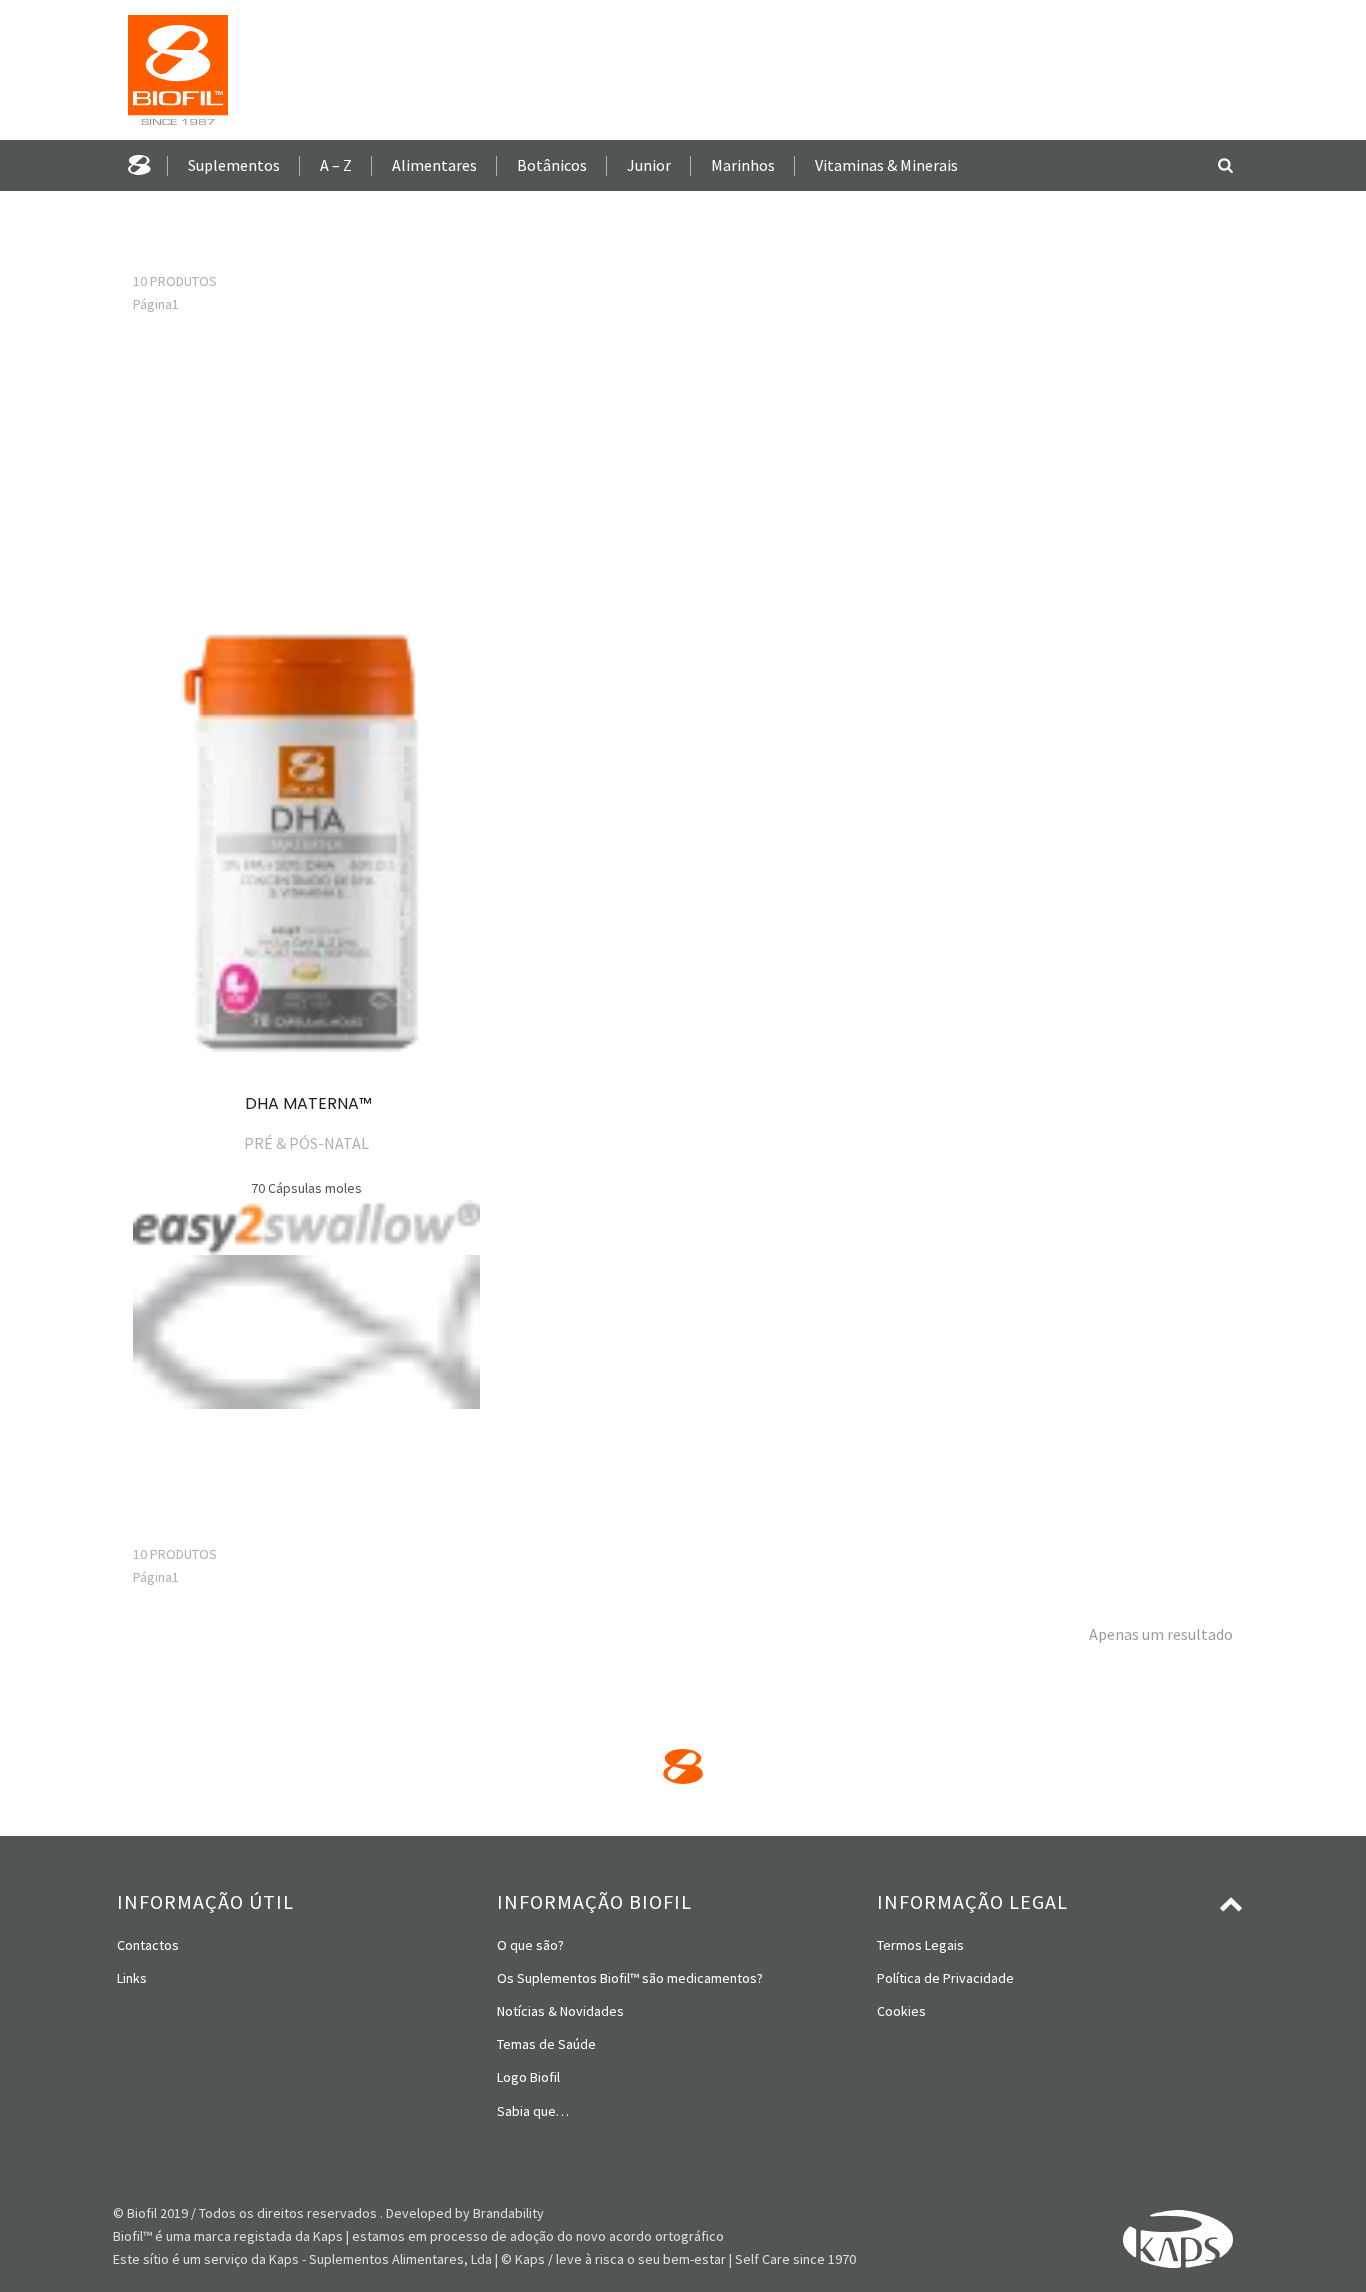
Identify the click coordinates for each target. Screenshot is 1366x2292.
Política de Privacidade (945, 1978)
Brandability (508, 2213)
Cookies (901, 2011)
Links (132, 1978)
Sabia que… (533, 2111)
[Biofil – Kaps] (170, 70)
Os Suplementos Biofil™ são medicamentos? (630, 1978)
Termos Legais (920, 1945)
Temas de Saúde (546, 2044)
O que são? (530, 1945)
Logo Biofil (528, 2077)
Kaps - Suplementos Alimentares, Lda (380, 2259)
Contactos (148, 1945)
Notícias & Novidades (560, 2011)
